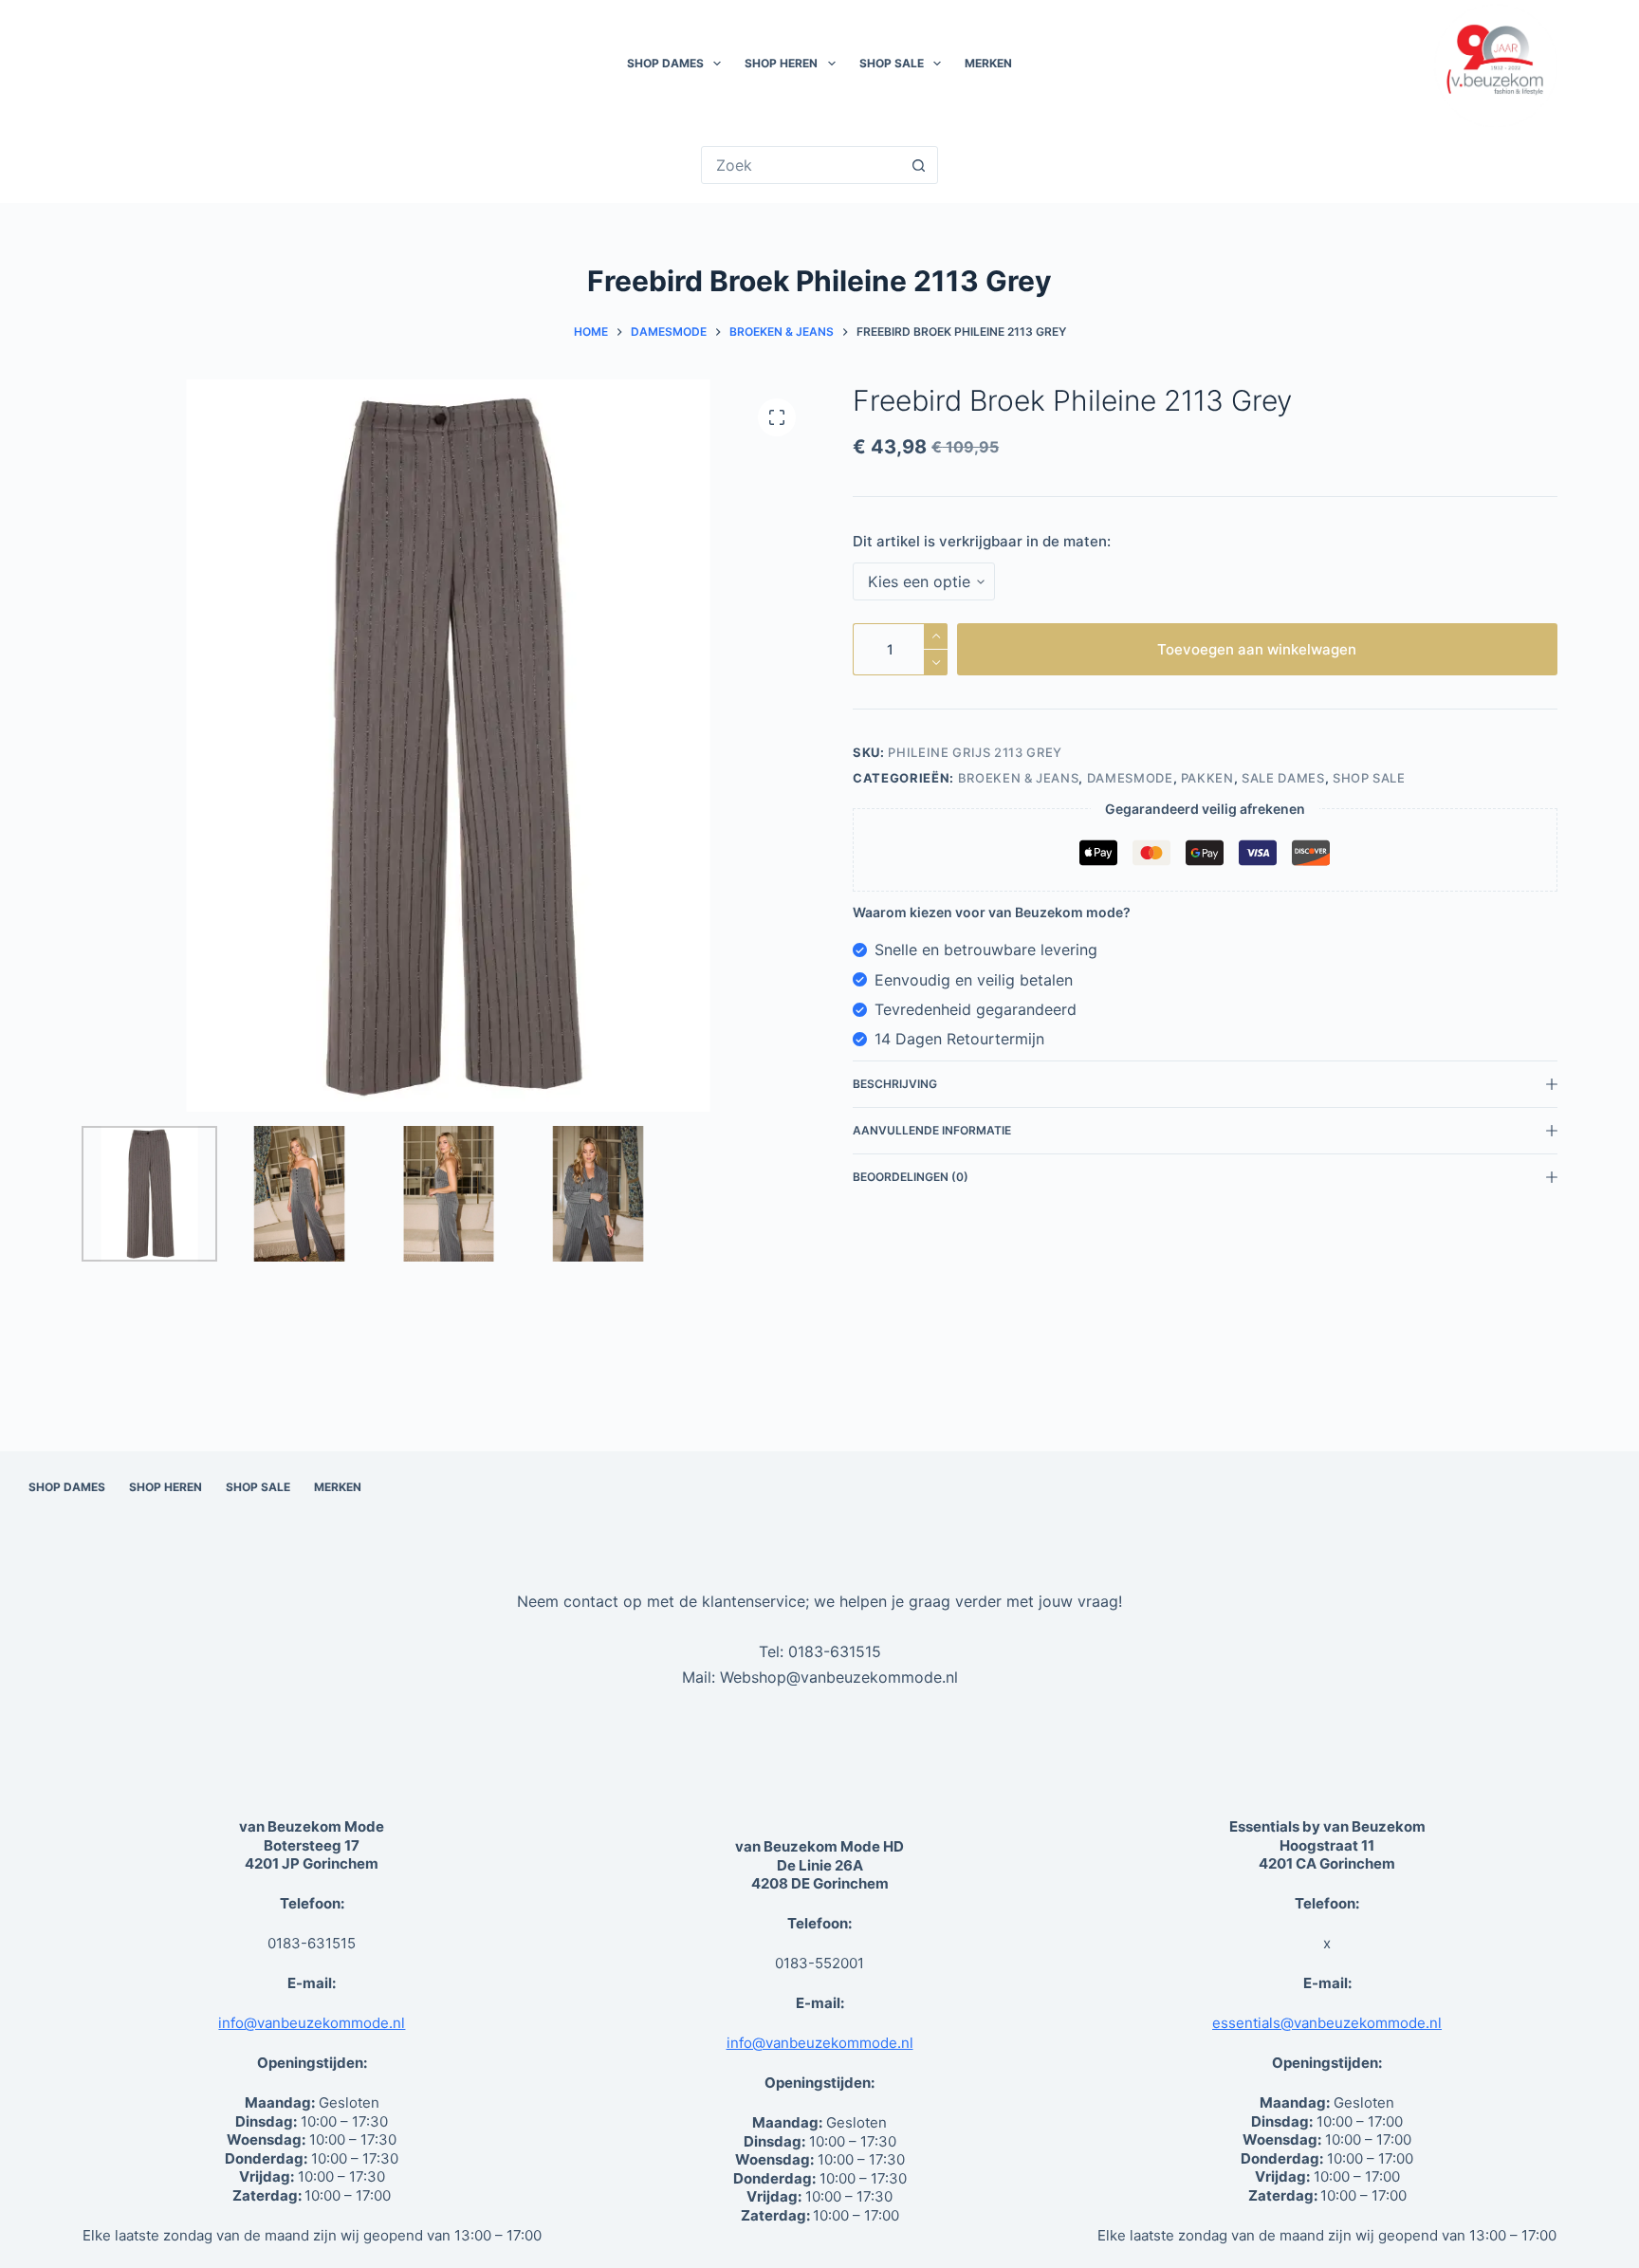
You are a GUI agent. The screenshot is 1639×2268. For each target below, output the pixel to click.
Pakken (1207, 778)
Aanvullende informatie (932, 1130)
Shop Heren (781, 63)
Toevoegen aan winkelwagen (1257, 649)
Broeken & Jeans (1019, 778)
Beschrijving (895, 1084)
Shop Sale (892, 63)
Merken (988, 63)
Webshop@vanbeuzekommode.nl (839, 1677)
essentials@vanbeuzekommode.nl (1327, 2023)
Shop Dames (665, 63)
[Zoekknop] (919, 165)
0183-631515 (835, 1651)
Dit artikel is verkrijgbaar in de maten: (982, 541)
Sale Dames (1283, 778)
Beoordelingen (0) (911, 1177)
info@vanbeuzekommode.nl (312, 2023)
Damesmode (1130, 778)
